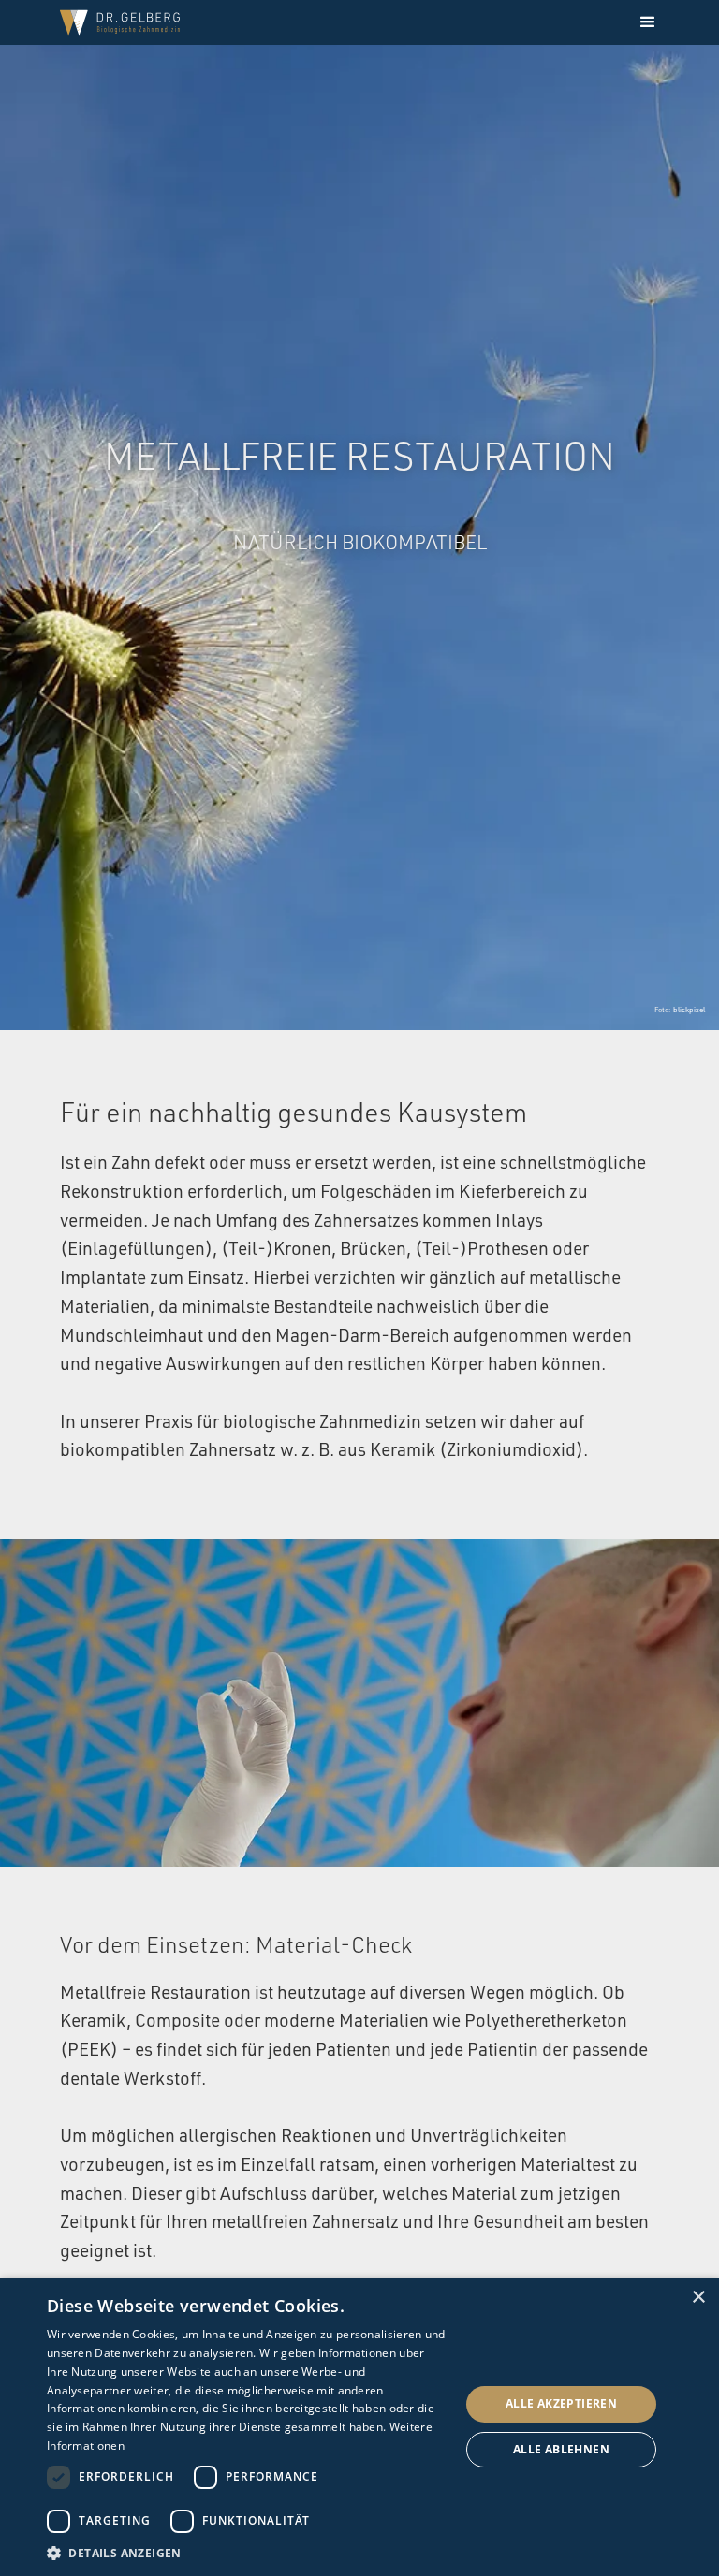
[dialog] (359, 2427)
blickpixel (689, 1010)
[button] (648, 22)
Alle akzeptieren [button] (561, 2403)
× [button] (698, 2298)
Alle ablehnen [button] (561, 2449)
